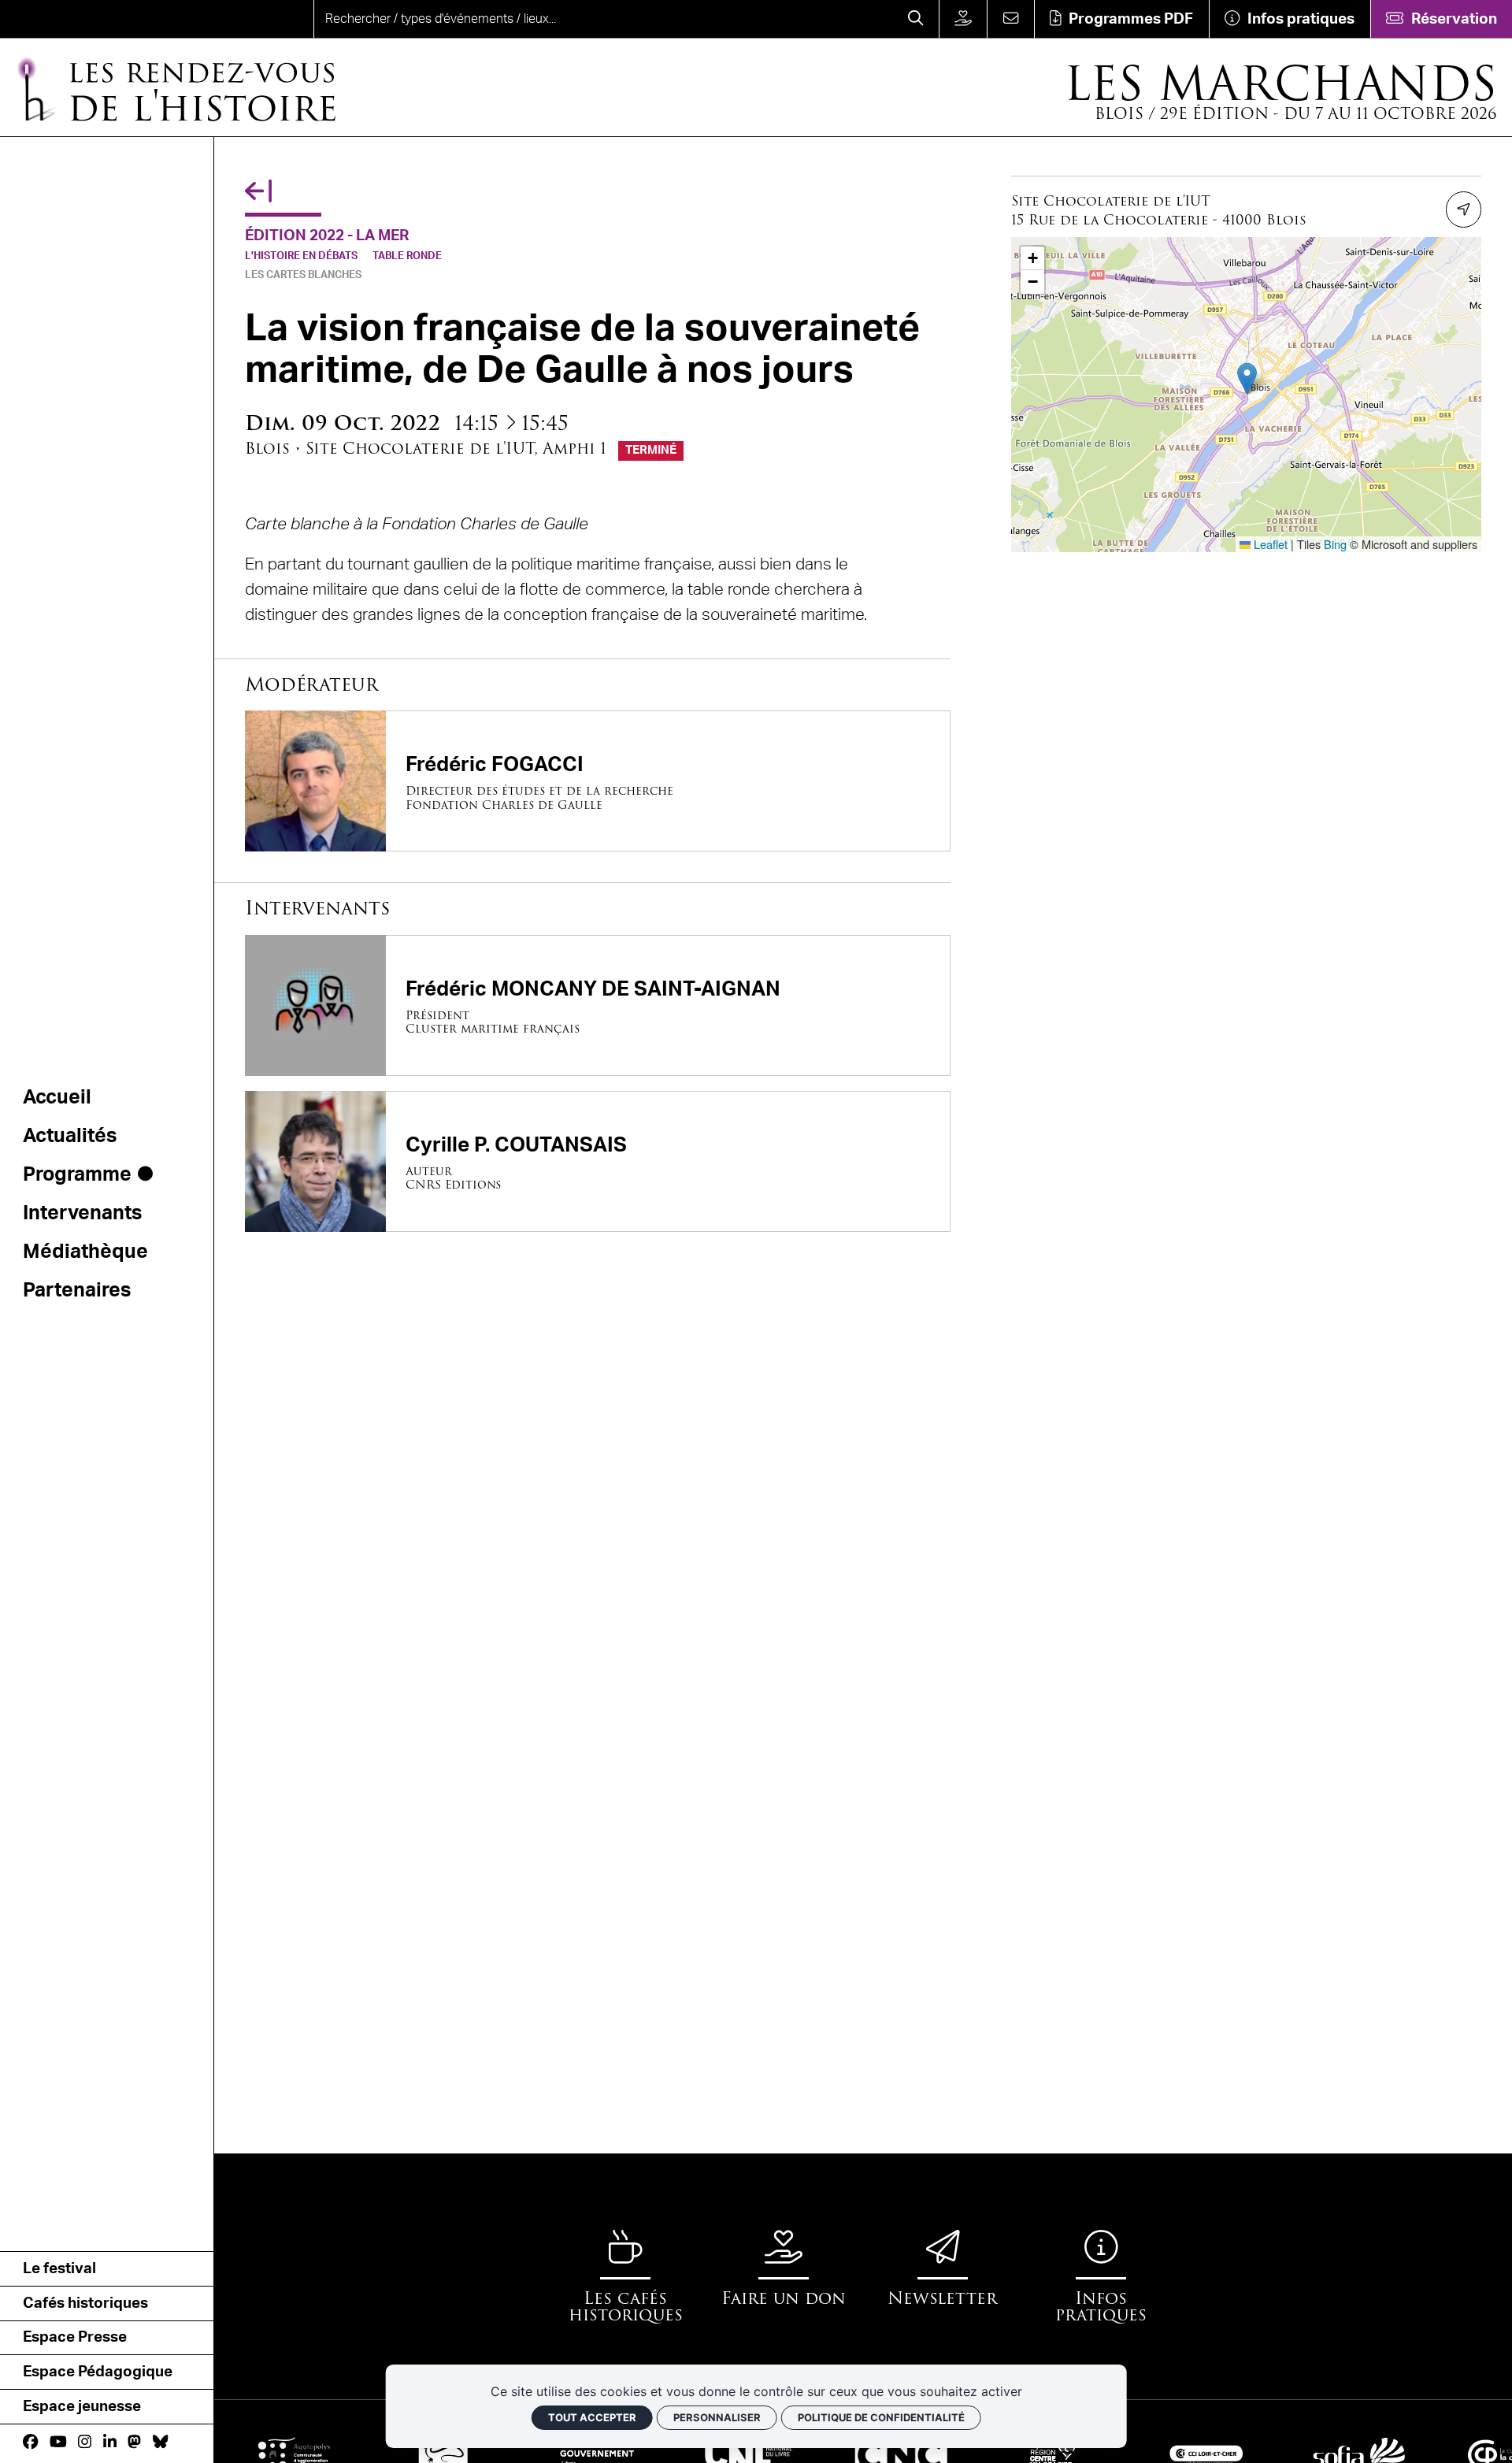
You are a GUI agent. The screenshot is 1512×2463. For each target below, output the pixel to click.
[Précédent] (258, 193)
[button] (1247, 378)
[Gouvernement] (563, 2454)
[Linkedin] (110, 2443)
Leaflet (1269, 544)
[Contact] (1010, 19)
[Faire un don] (963, 19)
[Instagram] (85, 2443)
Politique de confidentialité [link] (881, 2417)
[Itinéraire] (1464, 210)
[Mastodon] (134, 2443)
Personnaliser (717, 2417)
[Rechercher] (916, 19)
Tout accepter (592, 2417)
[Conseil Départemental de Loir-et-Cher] (410, 2454)
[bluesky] (160, 2443)
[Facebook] (30, 2443)
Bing (1335, 544)
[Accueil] (76, 19)
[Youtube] (58, 2443)
